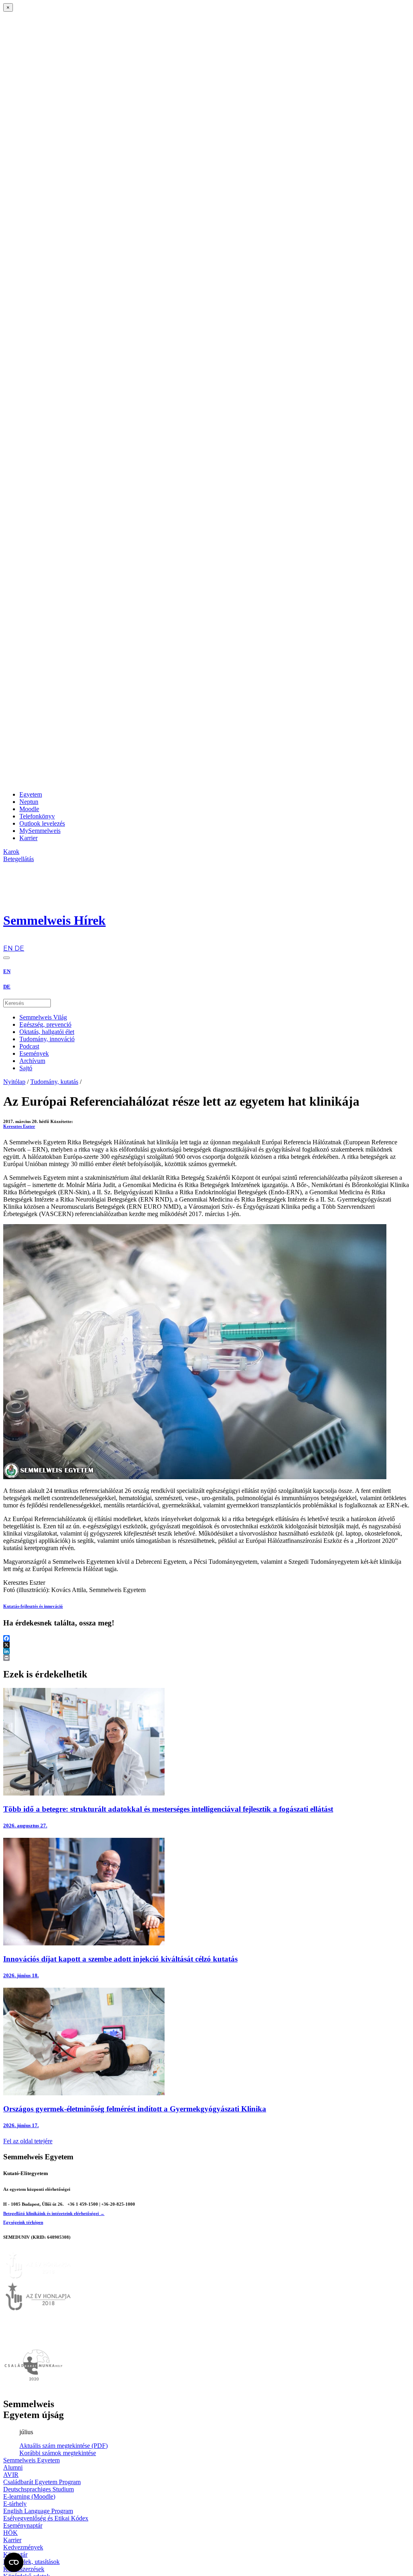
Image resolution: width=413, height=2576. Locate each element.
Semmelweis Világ (43, 1017)
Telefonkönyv (37, 816)
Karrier (28, 838)
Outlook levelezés (42, 823)
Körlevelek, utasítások (31, 2562)
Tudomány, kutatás (54, 1082)
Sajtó (26, 1068)
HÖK (10, 2533)
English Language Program (38, 2511)
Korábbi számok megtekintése (58, 2453)
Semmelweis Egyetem (31, 2460)
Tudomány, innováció (47, 1039)
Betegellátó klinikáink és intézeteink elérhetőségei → (54, 2213)
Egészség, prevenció (45, 1024)
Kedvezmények (23, 2547)
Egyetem (31, 794)
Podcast (29, 1046)
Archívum (32, 1061)
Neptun (29, 802)
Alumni (13, 2467)
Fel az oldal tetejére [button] (28, 2141)
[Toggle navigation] (6, 958)
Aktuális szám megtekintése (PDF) (64, 2446)
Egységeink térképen (23, 2222)
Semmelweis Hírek (54, 920)
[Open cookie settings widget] (14, 2562)
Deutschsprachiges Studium (39, 2489)
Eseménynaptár (23, 2525)
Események (34, 1053)
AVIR (11, 2475)
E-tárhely (15, 2504)
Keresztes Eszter (19, 1126)
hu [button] (7, 941)
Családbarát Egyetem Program (42, 2482)
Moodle (29, 809)
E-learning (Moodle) (29, 2496)
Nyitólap (14, 1082)
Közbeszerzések (24, 2569)
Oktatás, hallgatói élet (47, 1032)
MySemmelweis (40, 831)
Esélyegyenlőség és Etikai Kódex (46, 2518)
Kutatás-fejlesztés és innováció (33, 1606)
